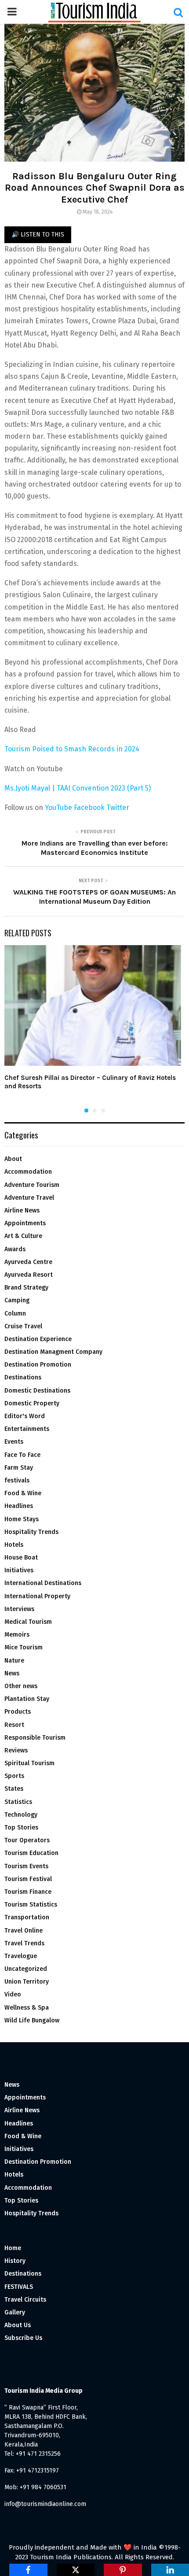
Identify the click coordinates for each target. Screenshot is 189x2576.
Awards (15, 1249)
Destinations (23, 1377)
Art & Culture (23, 1236)
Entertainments (27, 1429)
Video (13, 1994)
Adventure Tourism (32, 1185)
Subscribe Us (23, 2338)
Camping (17, 1300)
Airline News (22, 1210)
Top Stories (21, 1828)
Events (14, 1442)
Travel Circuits (25, 2300)
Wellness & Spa (27, 2008)
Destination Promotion (38, 1365)
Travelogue (21, 1956)
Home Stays (22, 1519)
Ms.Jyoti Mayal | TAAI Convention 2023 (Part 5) (78, 788)
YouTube (58, 808)
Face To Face (22, 1455)
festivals (17, 1480)
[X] (76, 2570)
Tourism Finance (28, 1892)
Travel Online (24, 1931)
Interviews (19, 1609)
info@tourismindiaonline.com (45, 2504)
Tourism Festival (28, 1879)
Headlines (19, 1506)
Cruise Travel (23, 1326)
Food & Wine (23, 1493)
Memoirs (17, 1635)
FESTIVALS (19, 2287)
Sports (14, 1776)
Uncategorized (26, 1969)
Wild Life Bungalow (32, 2020)
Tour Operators (27, 1840)
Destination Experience (38, 1339)
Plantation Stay (27, 1699)
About (13, 1159)
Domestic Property (32, 1403)
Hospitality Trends (31, 1532)
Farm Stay (19, 1468)
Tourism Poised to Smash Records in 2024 (72, 749)
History (15, 2261)
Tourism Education (31, 1853)
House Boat (21, 1558)
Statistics (18, 1802)
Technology (21, 1815)
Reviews (16, 1750)
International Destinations (43, 1583)
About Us (18, 2325)
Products (18, 1712)
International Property (37, 1596)
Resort (14, 1725)
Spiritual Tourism (29, 1763)
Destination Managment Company (53, 1352)
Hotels (14, 1545)
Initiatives (19, 1570)
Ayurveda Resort (29, 1275)
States (14, 1789)
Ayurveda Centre (28, 1262)
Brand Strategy (26, 1288)
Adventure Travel (29, 1198)
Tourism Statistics (31, 1905)
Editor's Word (25, 1416)
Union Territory (27, 1982)
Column (15, 1314)
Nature (14, 1661)
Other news (21, 1686)
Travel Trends (24, 1943)
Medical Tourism (28, 1622)
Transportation (27, 1917)
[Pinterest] (123, 2570)
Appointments (25, 1223)
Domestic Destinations (37, 1391)
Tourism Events (26, 1866)
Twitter (118, 808)
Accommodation (28, 1172)
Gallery (15, 2312)
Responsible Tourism (35, 1738)
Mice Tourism (24, 1647)
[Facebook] (28, 2570)
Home (13, 2248)
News (12, 1673)
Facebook (89, 808)
